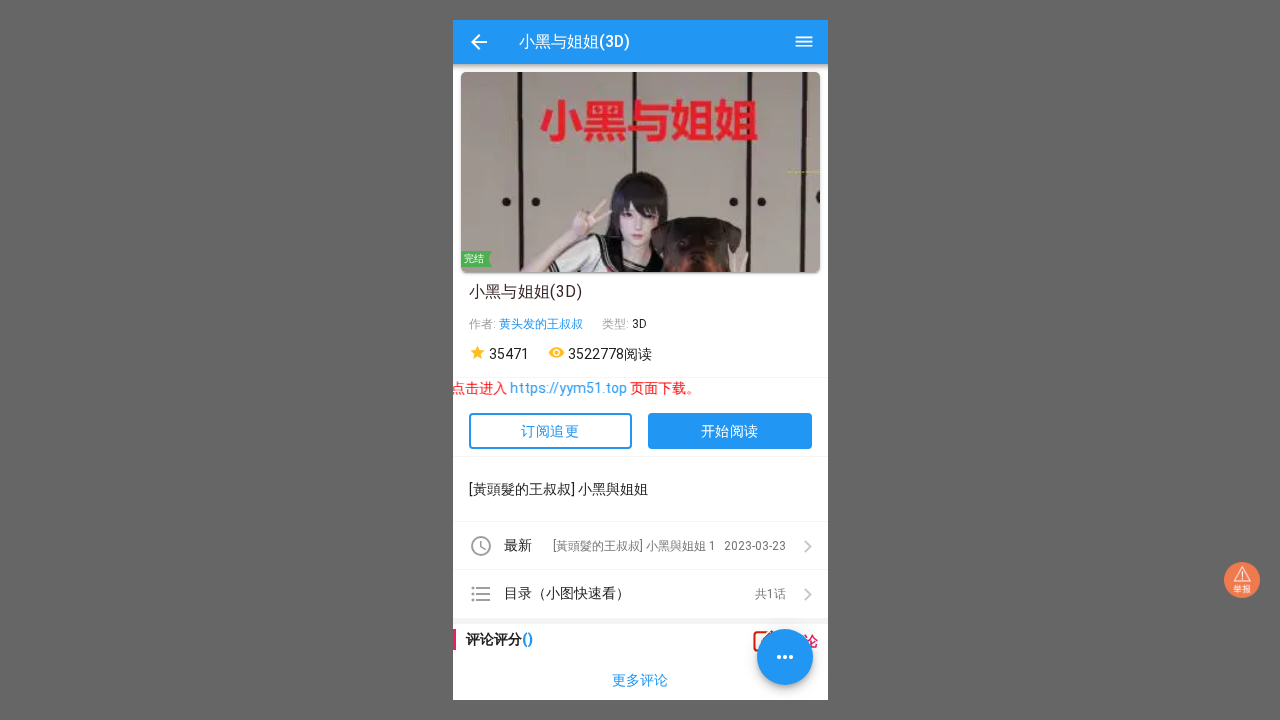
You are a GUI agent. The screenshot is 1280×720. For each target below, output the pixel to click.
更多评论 (640, 680)
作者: (484, 324)
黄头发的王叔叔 (541, 324)
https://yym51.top (558, 388)
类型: (617, 324)
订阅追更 (550, 431)
